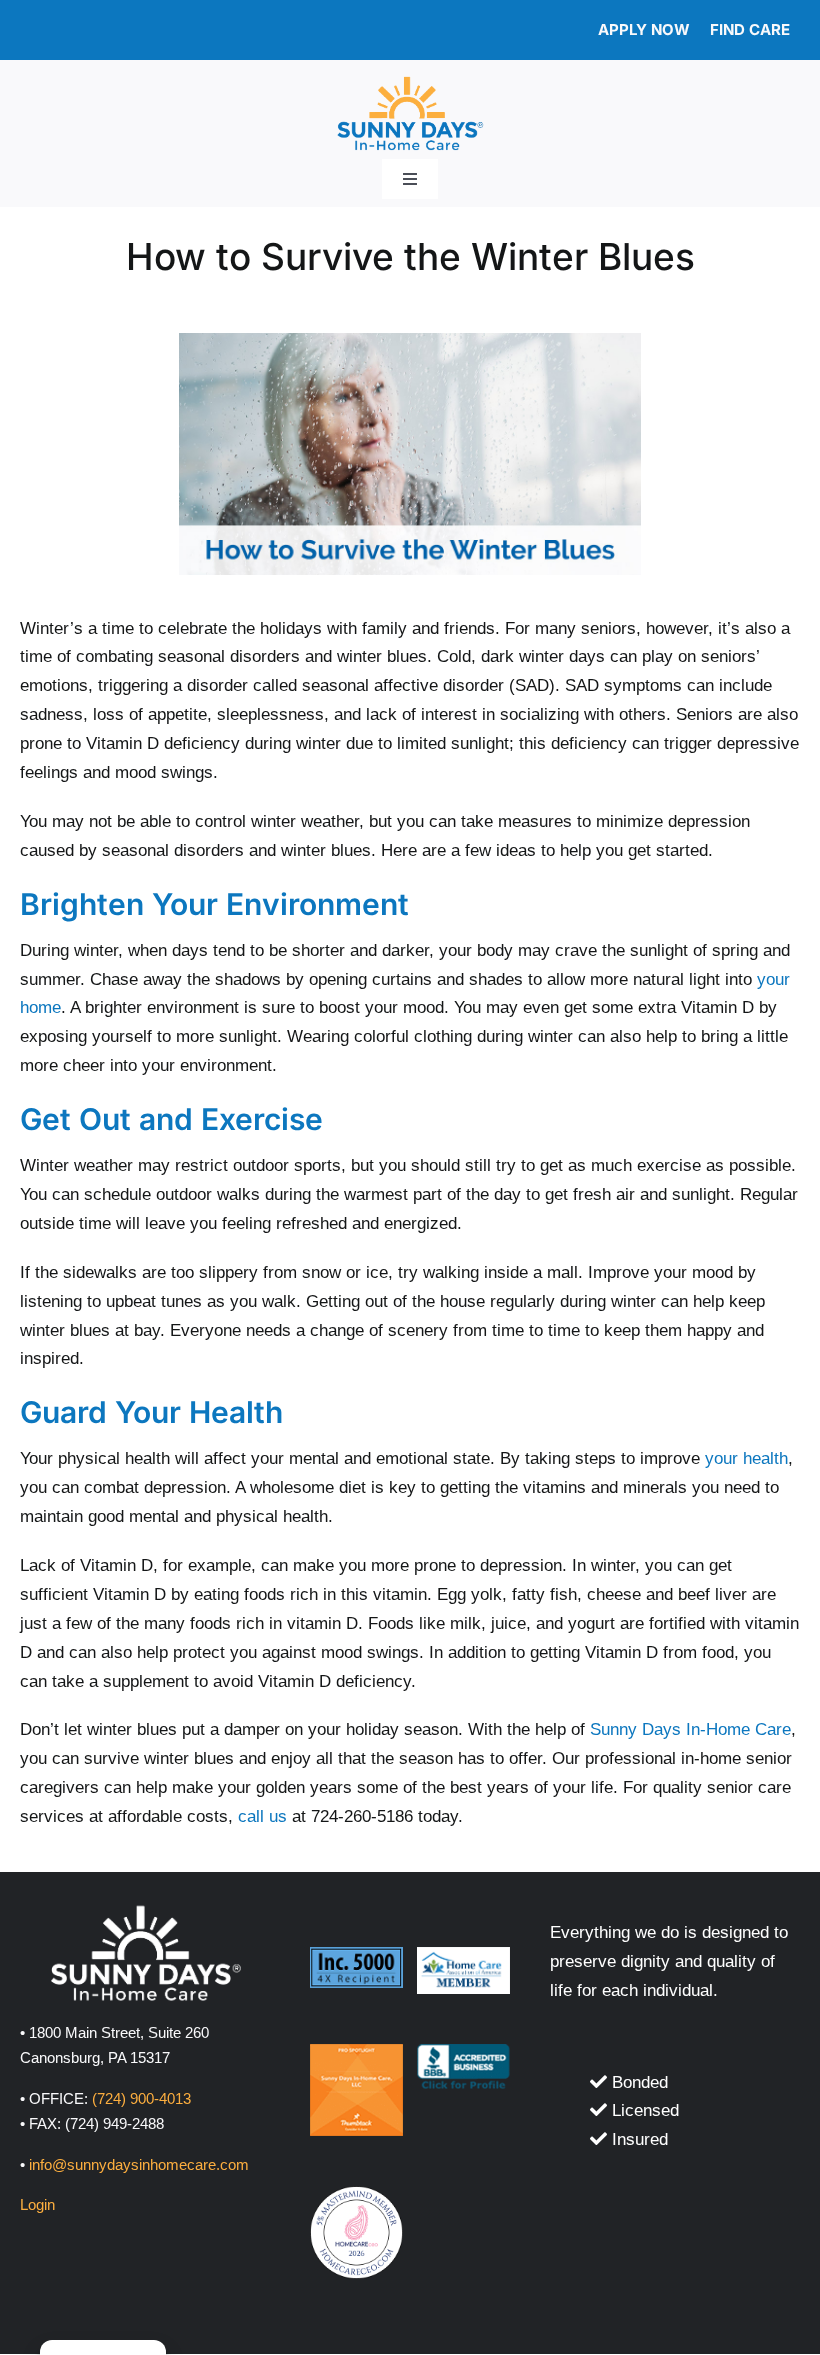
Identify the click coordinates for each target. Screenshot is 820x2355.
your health (746, 1458)
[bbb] (463, 2052)
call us (262, 1816)
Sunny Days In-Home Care (690, 1729)
